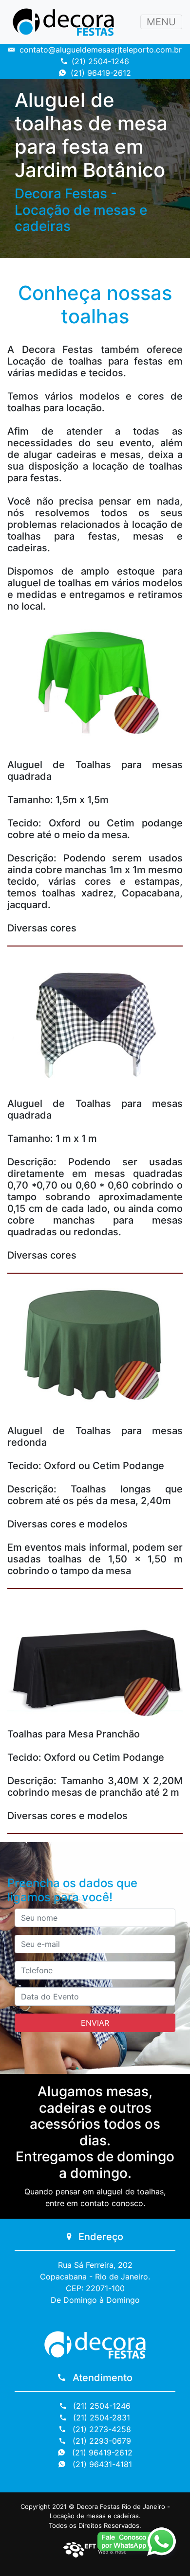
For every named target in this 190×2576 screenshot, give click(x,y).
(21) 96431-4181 (101, 2464)
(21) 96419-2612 (101, 73)
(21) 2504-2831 (100, 2418)
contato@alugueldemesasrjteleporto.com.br (101, 50)
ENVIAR (95, 2023)
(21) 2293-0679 (101, 2441)
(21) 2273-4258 (101, 2429)
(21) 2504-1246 (100, 61)
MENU (161, 22)
